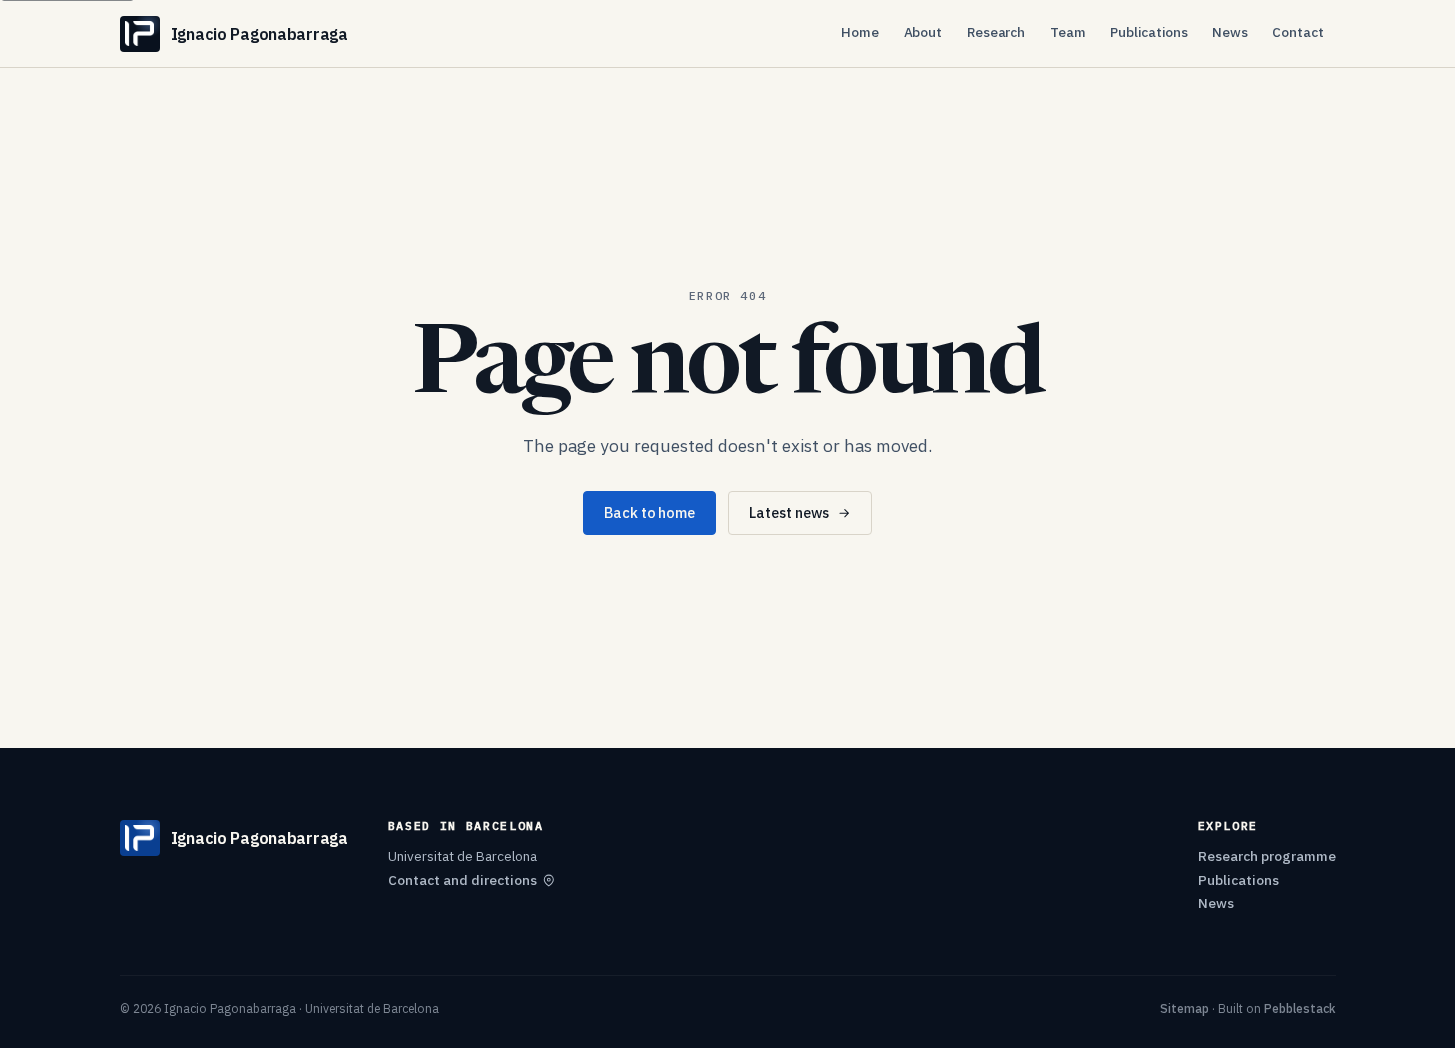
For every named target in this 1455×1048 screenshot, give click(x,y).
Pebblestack (1300, 1008)
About (923, 32)
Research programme (1267, 856)
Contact (1298, 32)
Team (1068, 32)
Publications (1148, 32)
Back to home (649, 512)
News (1230, 32)
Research (996, 32)
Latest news (789, 512)
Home (860, 32)
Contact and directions (462, 880)
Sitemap (1184, 1008)
